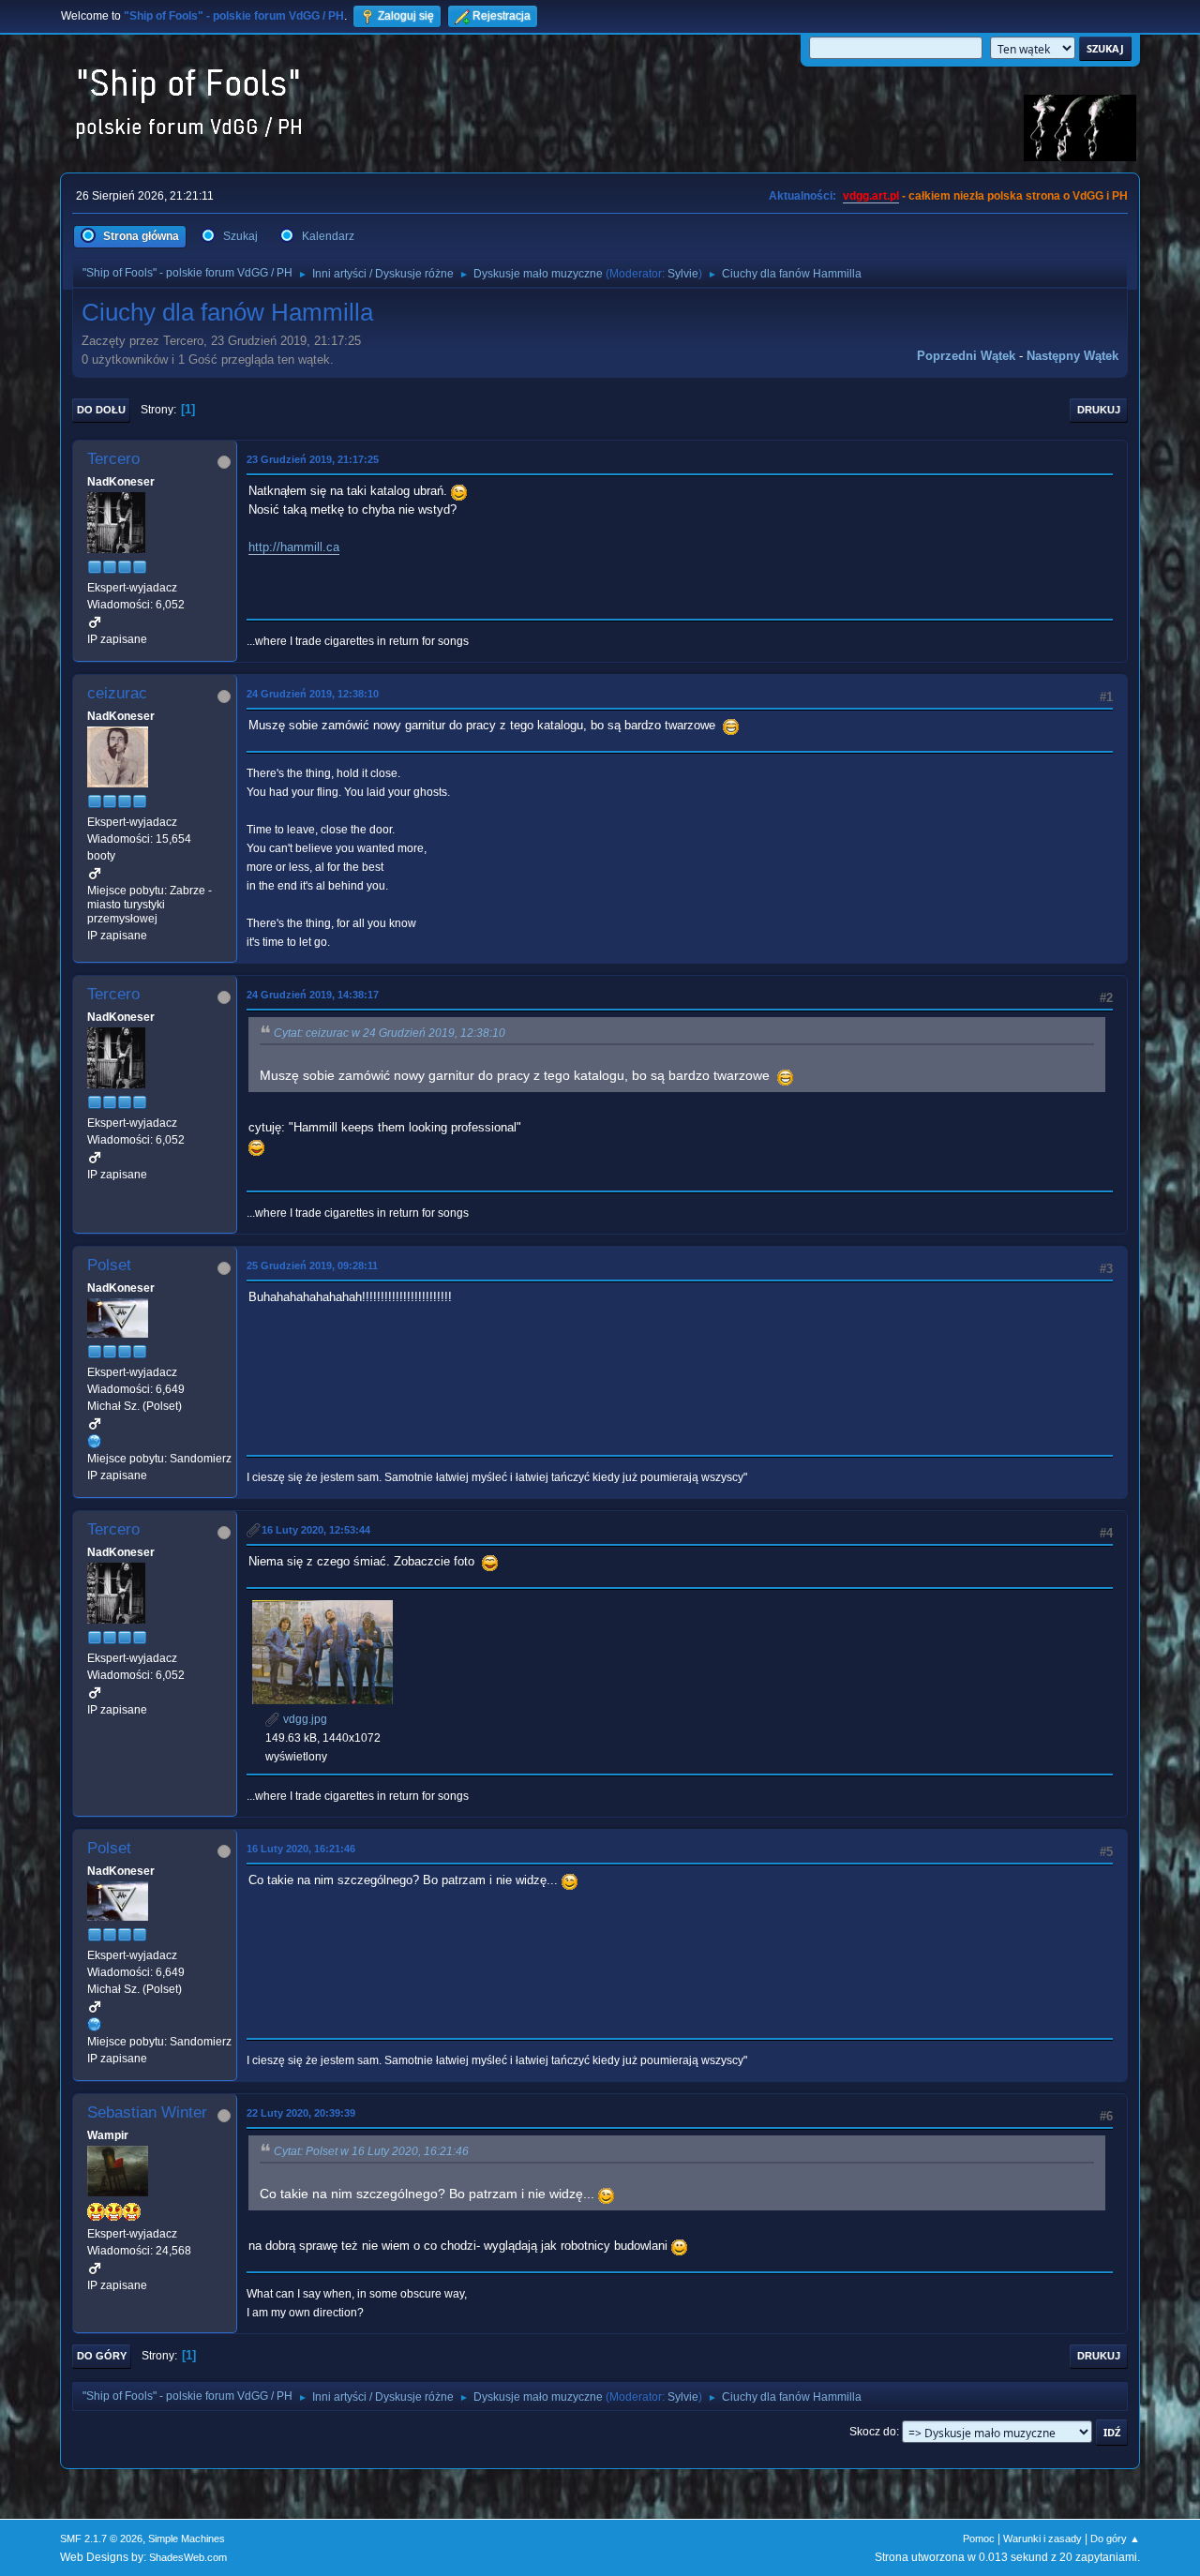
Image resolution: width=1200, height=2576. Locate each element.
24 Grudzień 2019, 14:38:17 (313, 995)
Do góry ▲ (1115, 2539)
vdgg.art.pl (871, 196)
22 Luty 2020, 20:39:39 (301, 2113)
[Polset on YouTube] (95, 1441)
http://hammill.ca (294, 547)
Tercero (113, 459)
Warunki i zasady (1042, 2539)
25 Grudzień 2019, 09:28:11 (312, 1266)
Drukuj (1099, 410)
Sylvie (683, 274)
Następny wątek (1072, 356)
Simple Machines (187, 2539)
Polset (109, 1265)
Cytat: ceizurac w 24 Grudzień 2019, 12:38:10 (390, 1033)
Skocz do (873, 2432)
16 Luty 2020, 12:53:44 (316, 1530)
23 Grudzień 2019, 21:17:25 (313, 459)
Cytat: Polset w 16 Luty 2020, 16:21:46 (371, 2151)
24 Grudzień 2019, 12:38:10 (313, 694)
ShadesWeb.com (188, 2557)
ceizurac (117, 693)
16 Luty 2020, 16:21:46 (301, 1849)
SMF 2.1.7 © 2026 (101, 2539)
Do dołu (101, 410)
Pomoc (979, 2539)
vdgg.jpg (304, 1719)
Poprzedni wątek (966, 356)
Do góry (102, 2356)
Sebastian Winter (147, 2112)
